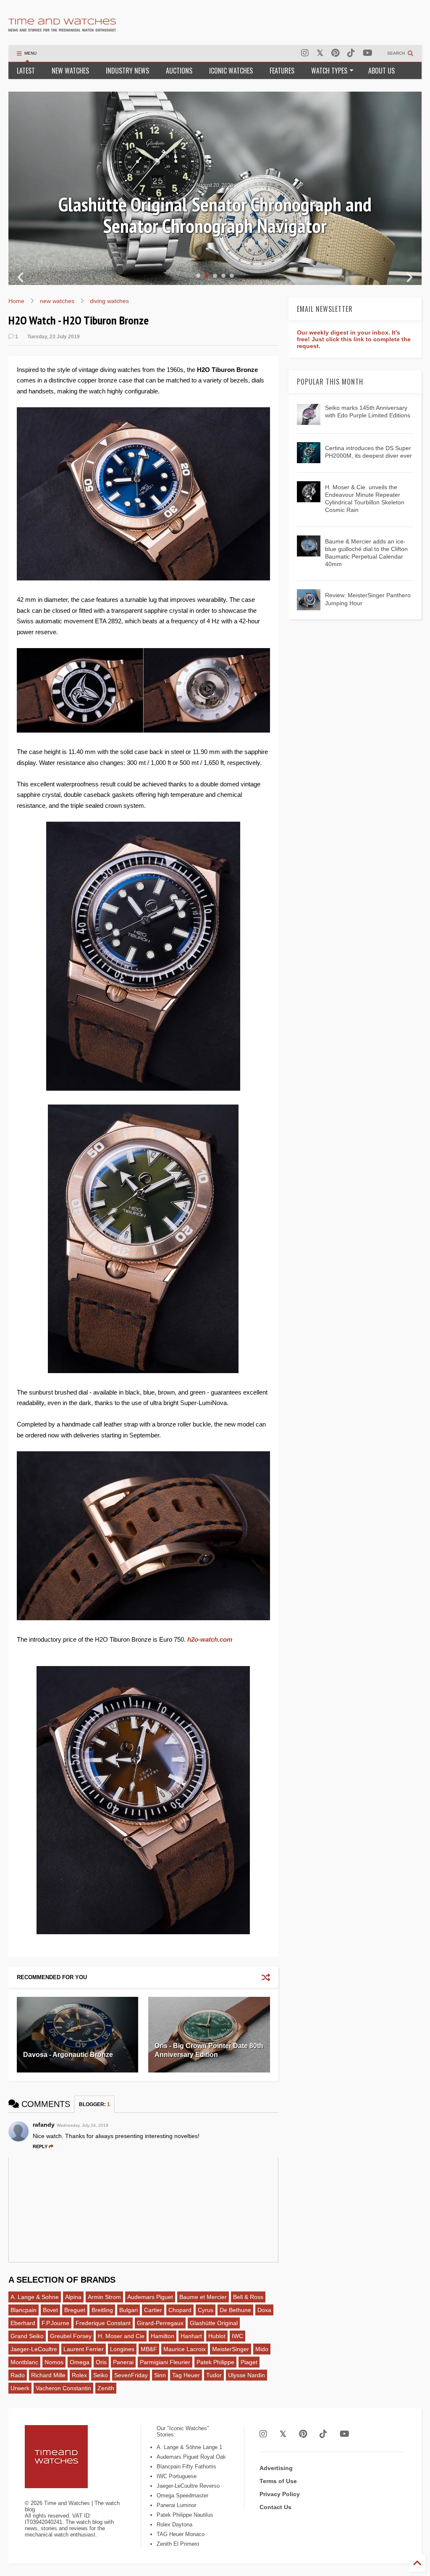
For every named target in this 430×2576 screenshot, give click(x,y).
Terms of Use (278, 2481)
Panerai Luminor (176, 2505)
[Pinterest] (335, 53)
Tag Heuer (186, 2375)
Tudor (214, 2375)
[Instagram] (305, 53)
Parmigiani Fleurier (165, 2362)
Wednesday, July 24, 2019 (83, 2125)
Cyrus (206, 2310)
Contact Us (275, 2507)
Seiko (101, 2375)
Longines (122, 2349)
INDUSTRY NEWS (127, 71)
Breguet (75, 2310)
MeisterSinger (231, 2349)
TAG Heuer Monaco (181, 2534)
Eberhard (23, 2323)
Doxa (264, 2310)
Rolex (79, 2375)
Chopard (180, 2310)
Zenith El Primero (178, 2544)
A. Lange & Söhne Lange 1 (189, 2447)
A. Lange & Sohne (35, 2297)
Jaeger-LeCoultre (34, 2349)
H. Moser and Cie (121, 2336)
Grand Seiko (27, 2336)
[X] (320, 53)
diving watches (109, 301)
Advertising (276, 2468)
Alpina (73, 2297)
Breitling (102, 2310)
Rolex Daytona (174, 2525)
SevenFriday (131, 2375)
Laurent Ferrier (84, 2349)
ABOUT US (381, 71)
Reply (40, 2146)
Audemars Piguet (150, 2297)
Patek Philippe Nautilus (185, 2515)
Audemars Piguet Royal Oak (191, 2457)
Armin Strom (104, 2297)
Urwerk (20, 2388)
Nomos (54, 2362)
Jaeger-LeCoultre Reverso (188, 2486)
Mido (262, 2349)
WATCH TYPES (329, 71)
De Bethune (235, 2310)
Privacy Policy (280, 2494)
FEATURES (282, 71)
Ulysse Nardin (246, 2375)
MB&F (149, 2349)
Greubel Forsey (71, 2336)
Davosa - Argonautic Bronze (68, 2055)
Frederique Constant (103, 2323)
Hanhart (191, 2336)
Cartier (153, 2310)
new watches (57, 301)
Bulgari (128, 2310)
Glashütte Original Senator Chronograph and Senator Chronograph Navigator (215, 215)
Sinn (160, 2375)
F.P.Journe (55, 2323)
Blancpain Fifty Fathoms (186, 2467)
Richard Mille (48, 2375)
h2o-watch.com (210, 1639)
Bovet (50, 2310)
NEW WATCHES (70, 71)
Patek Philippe (215, 2362)
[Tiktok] (351, 53)
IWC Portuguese (177, 2476)
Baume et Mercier (203, 2297)
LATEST (26, 71)
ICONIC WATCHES (231, 71)
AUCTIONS (179, 71)
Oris (101, 2362)
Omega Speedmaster (182, 2496)
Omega (80, 2362)
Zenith (106, 2388)
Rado (18, 2375)
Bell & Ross (248, 2297)
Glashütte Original (214, 2323)
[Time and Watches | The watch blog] (62, 28)
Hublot (217, 2336)
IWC (237, 2336)
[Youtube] (368, 53)
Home (16, 301)
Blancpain (24, 2310)
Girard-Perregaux (160, 2323)
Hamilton (163, 2336)
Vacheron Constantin (63, 2388)
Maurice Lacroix (185, 2349)
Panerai (123, 2362)
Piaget (249, 2362)
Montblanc (24, 2362)
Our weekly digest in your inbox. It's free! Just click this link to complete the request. (354, 339)
